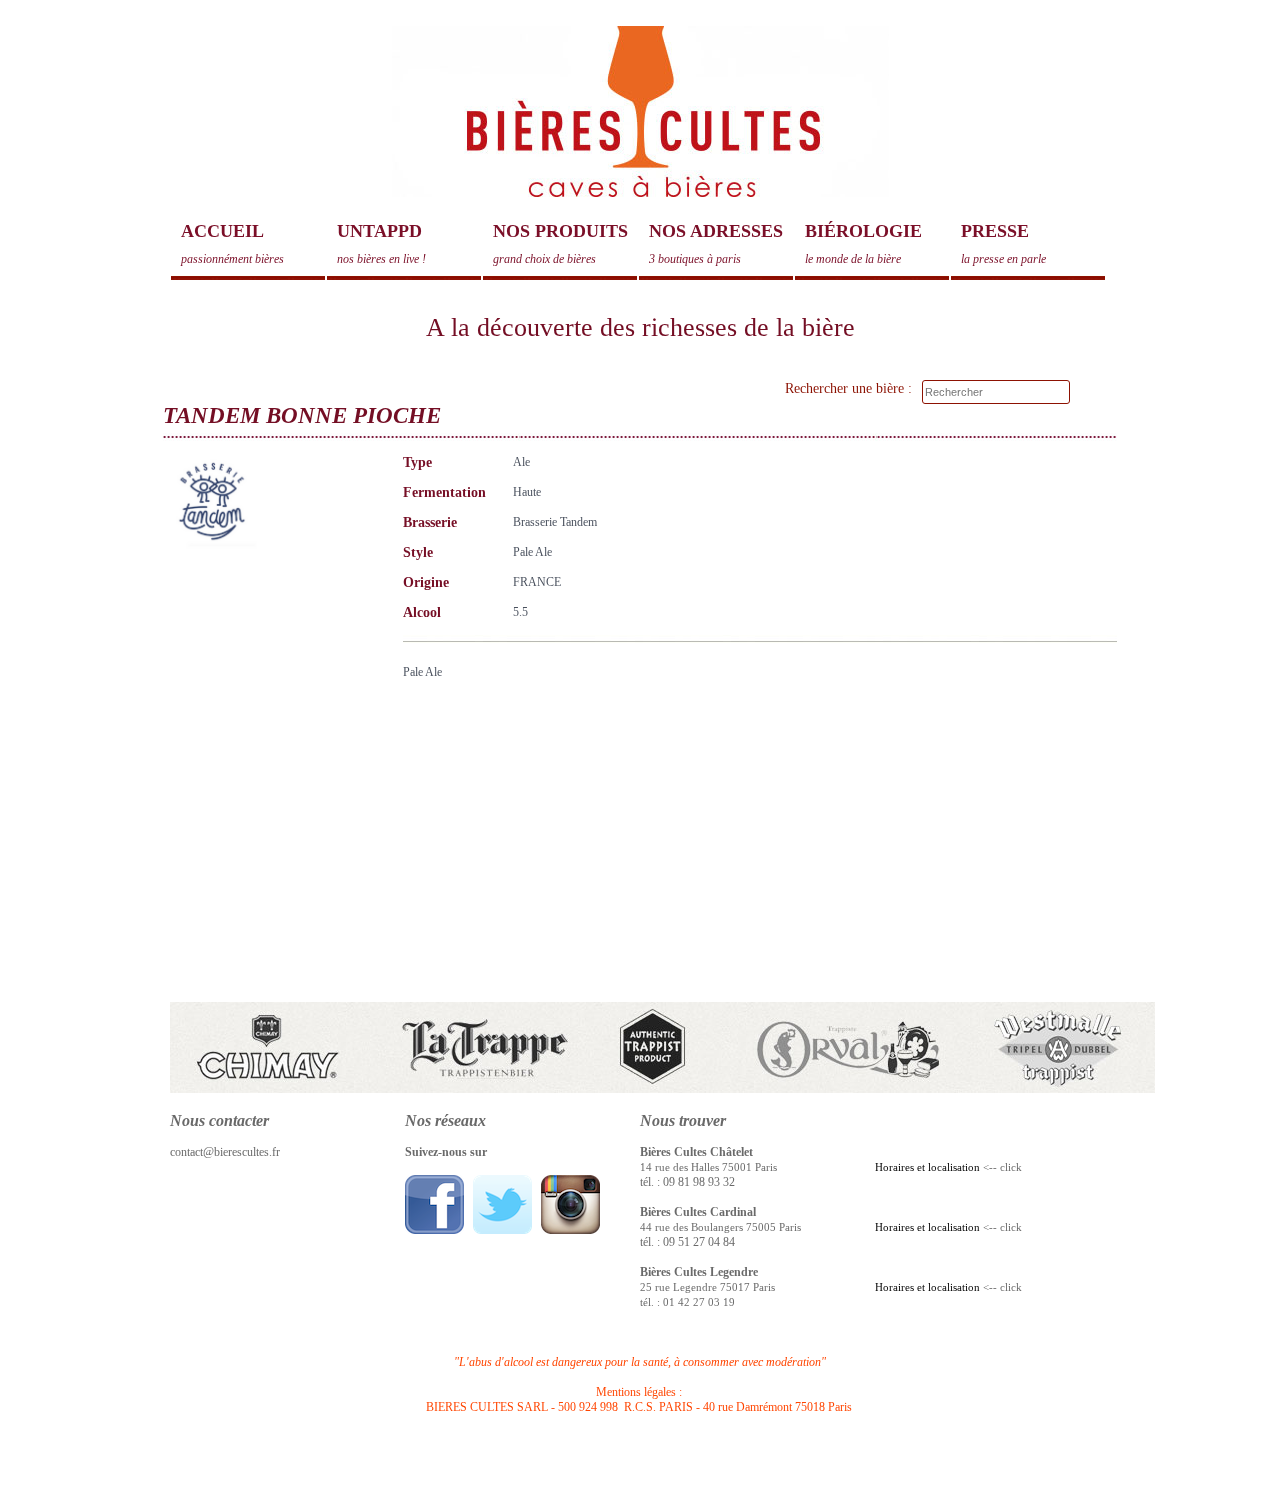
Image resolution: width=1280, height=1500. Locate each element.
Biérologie (863, 243)
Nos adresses (716, 243)
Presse (1003, 243)
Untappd (381, 243)
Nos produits (560, 243)
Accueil (232, 243)
